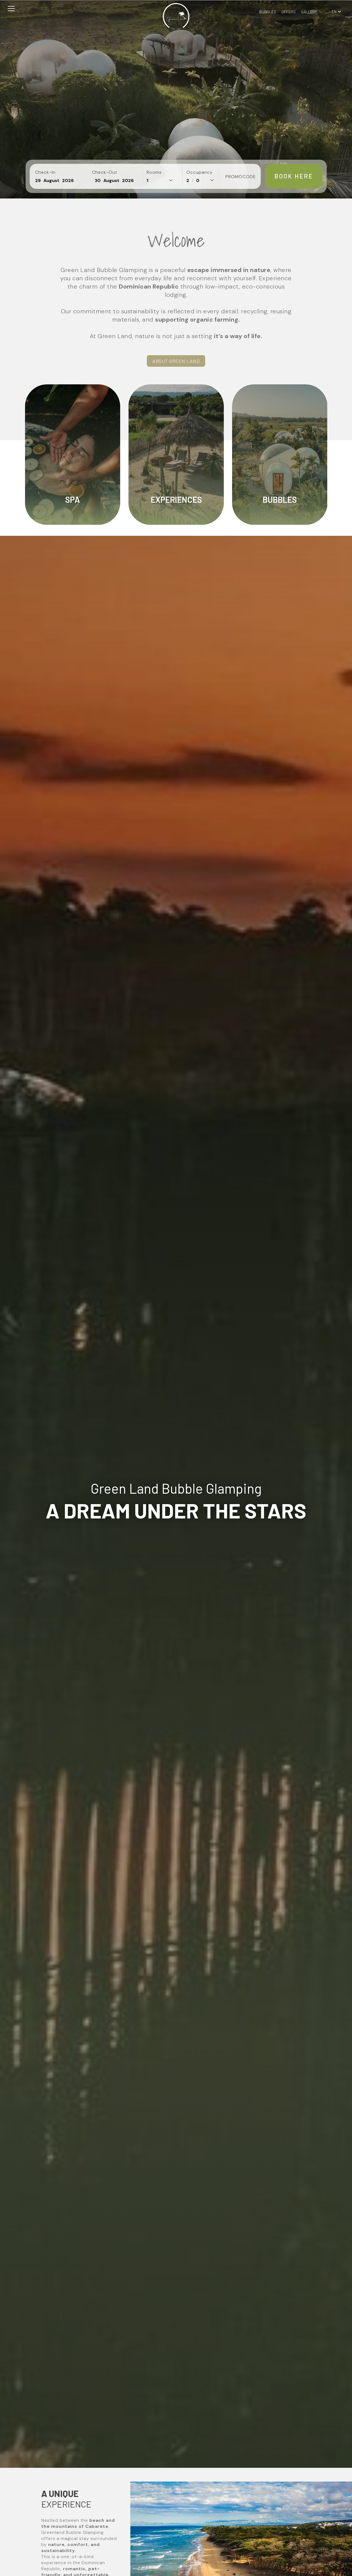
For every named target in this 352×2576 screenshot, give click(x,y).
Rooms (154, 172)
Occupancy (200, 172)
